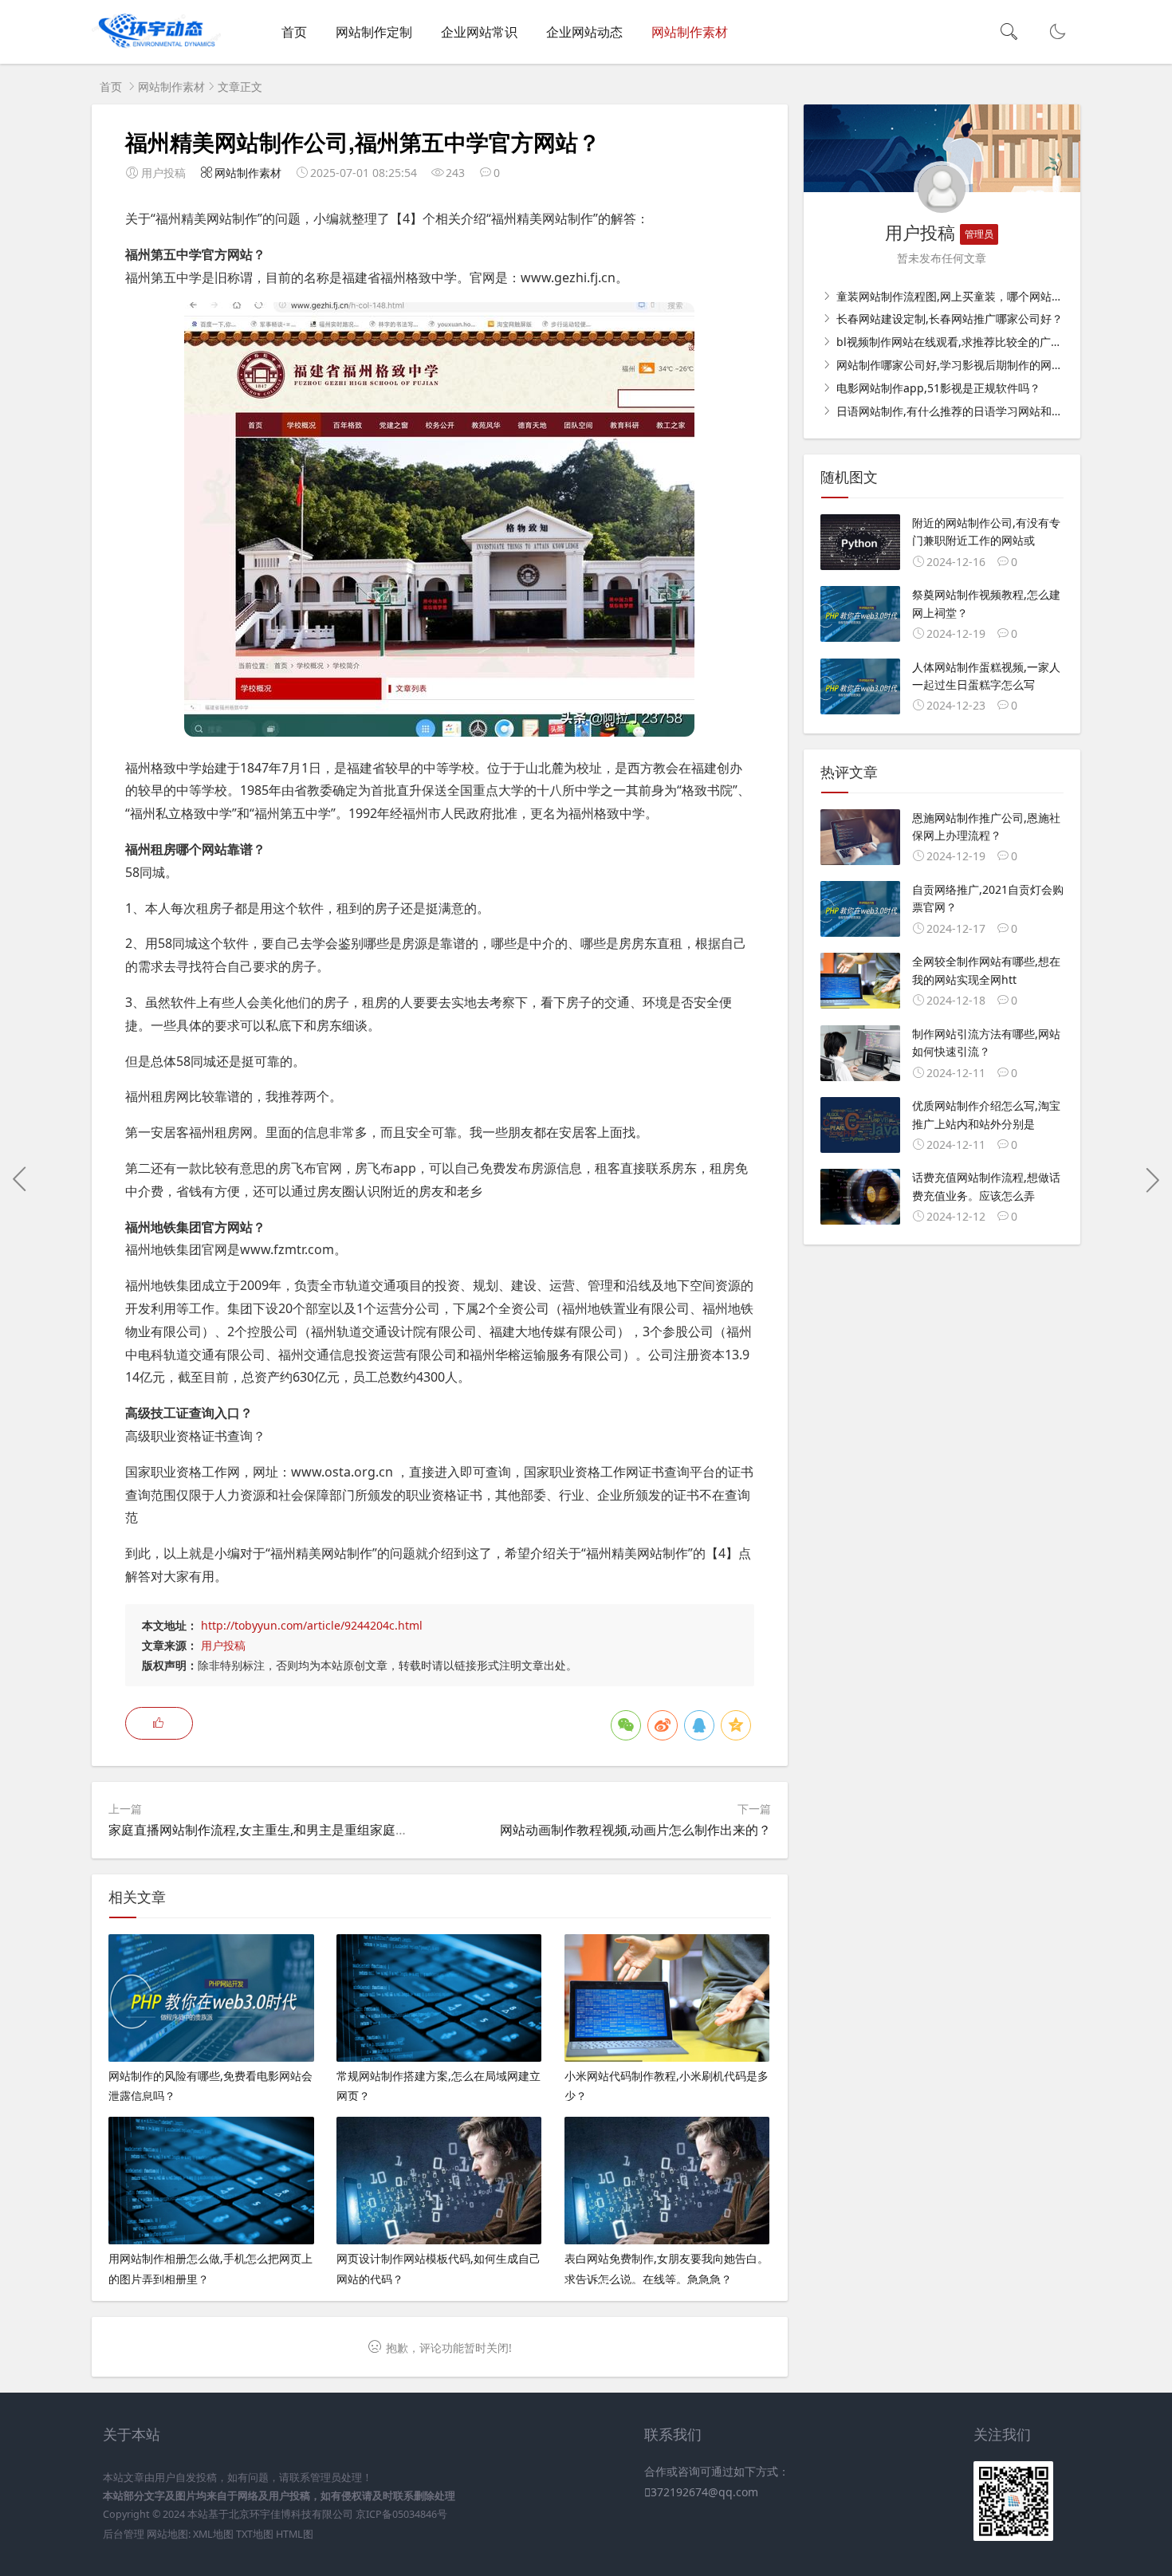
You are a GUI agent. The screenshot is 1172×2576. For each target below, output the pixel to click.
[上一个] (20, 1179)
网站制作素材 (690, 32)
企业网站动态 (584, 32)
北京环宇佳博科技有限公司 (291, 2514)
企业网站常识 (479, 32)
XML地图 (213, 2534)
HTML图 (295, 2534)
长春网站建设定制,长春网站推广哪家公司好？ (948, 319)
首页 (294, 32)
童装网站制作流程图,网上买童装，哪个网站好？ (954, 296)
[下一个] (1152, 1179)
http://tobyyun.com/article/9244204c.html (312, 1625)
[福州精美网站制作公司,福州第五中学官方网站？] (439, 732)
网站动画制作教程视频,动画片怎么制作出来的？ (635, 1830)
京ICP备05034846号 (401, 2514)
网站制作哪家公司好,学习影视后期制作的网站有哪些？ (970, 365)
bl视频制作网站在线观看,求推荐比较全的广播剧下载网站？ (981, 342)
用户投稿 (223, 1645)
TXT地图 (255, 2534)
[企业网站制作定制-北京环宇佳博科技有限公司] (156, 48)
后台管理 (124, 2534)
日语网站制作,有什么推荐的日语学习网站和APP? (955, 411)
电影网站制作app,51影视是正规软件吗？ (937, 388)
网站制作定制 (374, 32)
